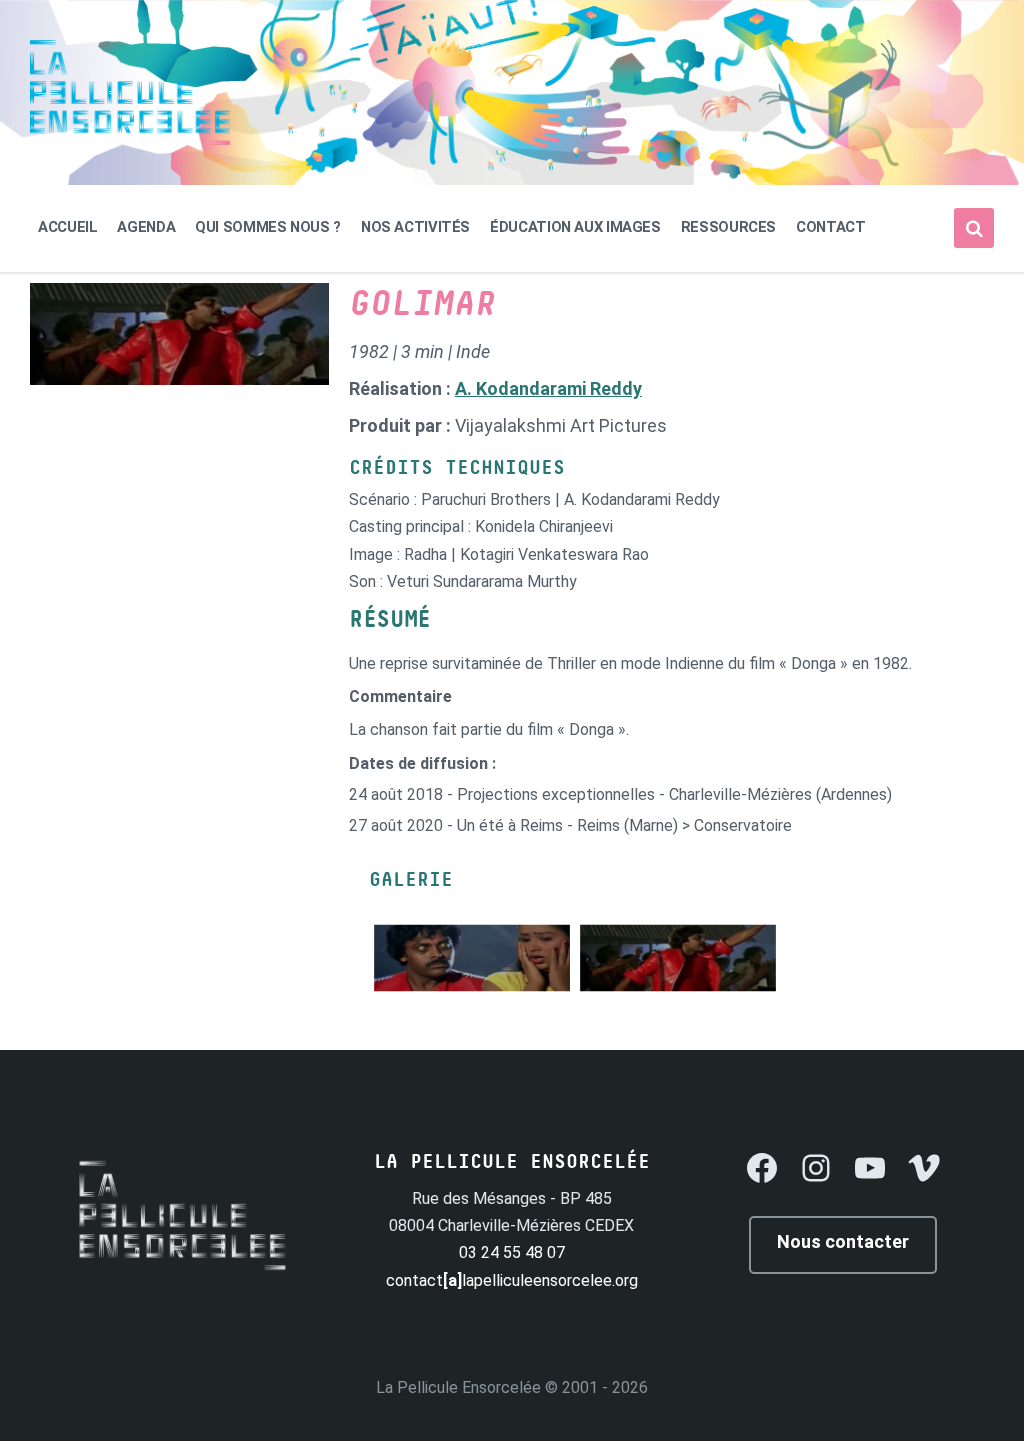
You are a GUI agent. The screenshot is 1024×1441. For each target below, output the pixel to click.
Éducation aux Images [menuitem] (575, 227)
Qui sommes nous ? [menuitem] (268, 227)
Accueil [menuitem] (67, 227)
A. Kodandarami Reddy (548, 388)
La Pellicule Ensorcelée (458, 1387)
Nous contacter (843, 1241)
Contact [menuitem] (830, 227)
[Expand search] (974, 228)
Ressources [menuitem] (728, 227)
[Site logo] (130, 139)
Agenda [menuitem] (146, 227)
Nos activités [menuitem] (415, 227)
